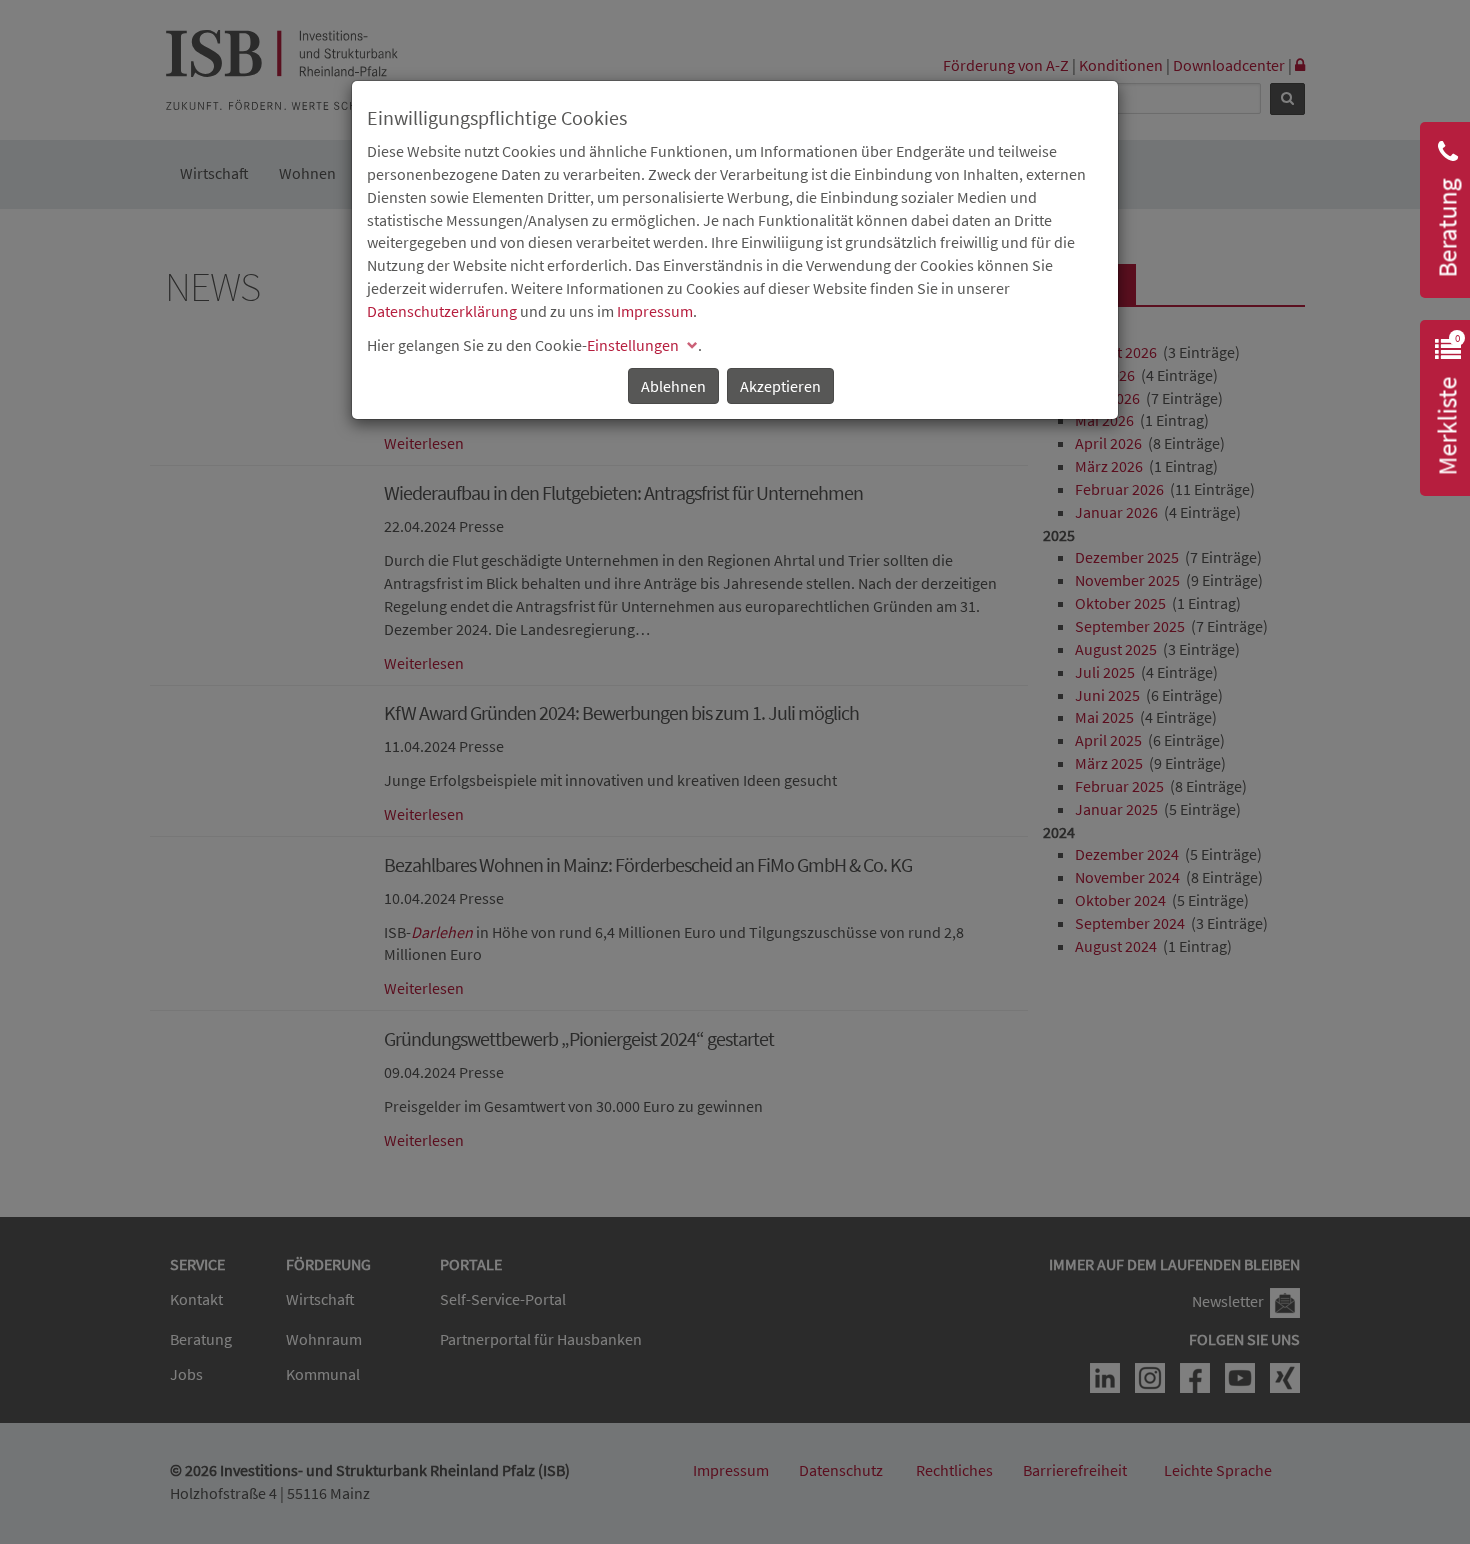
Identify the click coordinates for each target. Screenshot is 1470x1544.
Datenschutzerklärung (442, 311)
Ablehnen (673, 386)
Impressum (655, 311)
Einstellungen (633, 345)
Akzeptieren (780, 386)
